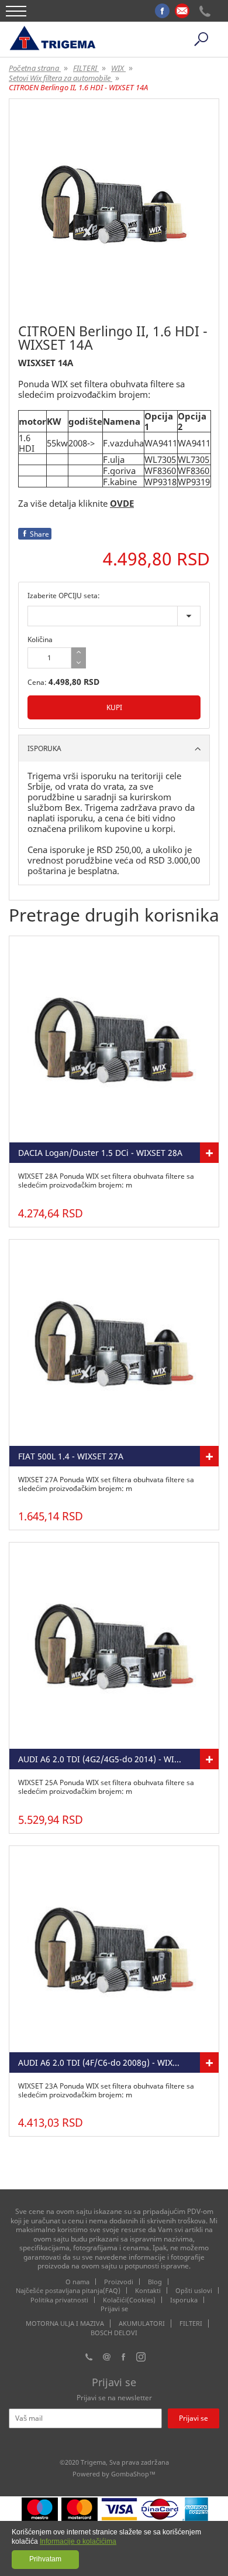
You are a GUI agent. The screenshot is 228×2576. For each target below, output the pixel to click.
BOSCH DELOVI (114, 2333)
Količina (40, 639)
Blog (155, 2282)
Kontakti (148, 2290)
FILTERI (191, 2323)
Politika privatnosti (59, 2300)
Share (39, 534)
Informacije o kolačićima (78, 2541)
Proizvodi (119, 2282)
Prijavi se (114, 2309)
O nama (77, 2282)
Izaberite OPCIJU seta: (64, 596)
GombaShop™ (133, 2474)
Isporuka (184, 2300)
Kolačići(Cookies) (129, 2300)
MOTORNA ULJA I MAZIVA (65, 2323)
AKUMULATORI (142, 2323)
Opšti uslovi (194, 2290)
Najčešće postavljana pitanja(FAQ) (68, 2290)
